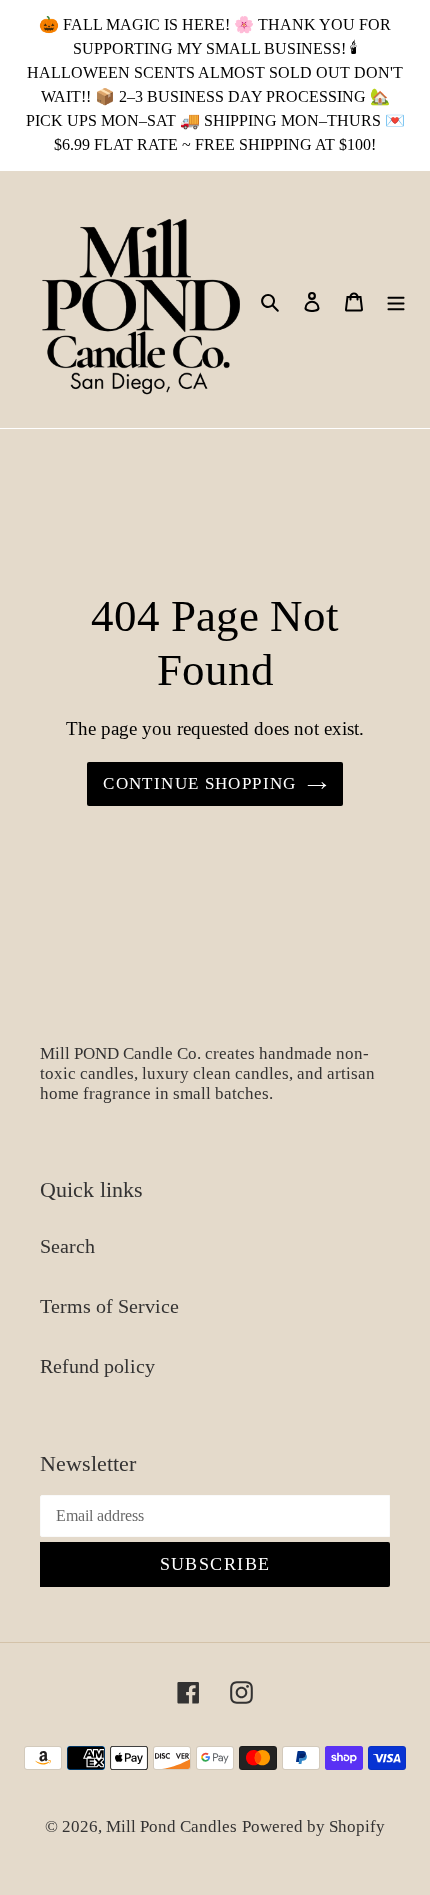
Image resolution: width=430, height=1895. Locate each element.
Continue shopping (199, 783)
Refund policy (97, 1366)
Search (67, 1246)
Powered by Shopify (313, 1826)
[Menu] (396, 300)
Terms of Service (109, 1306)
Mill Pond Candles (171, 1826)
